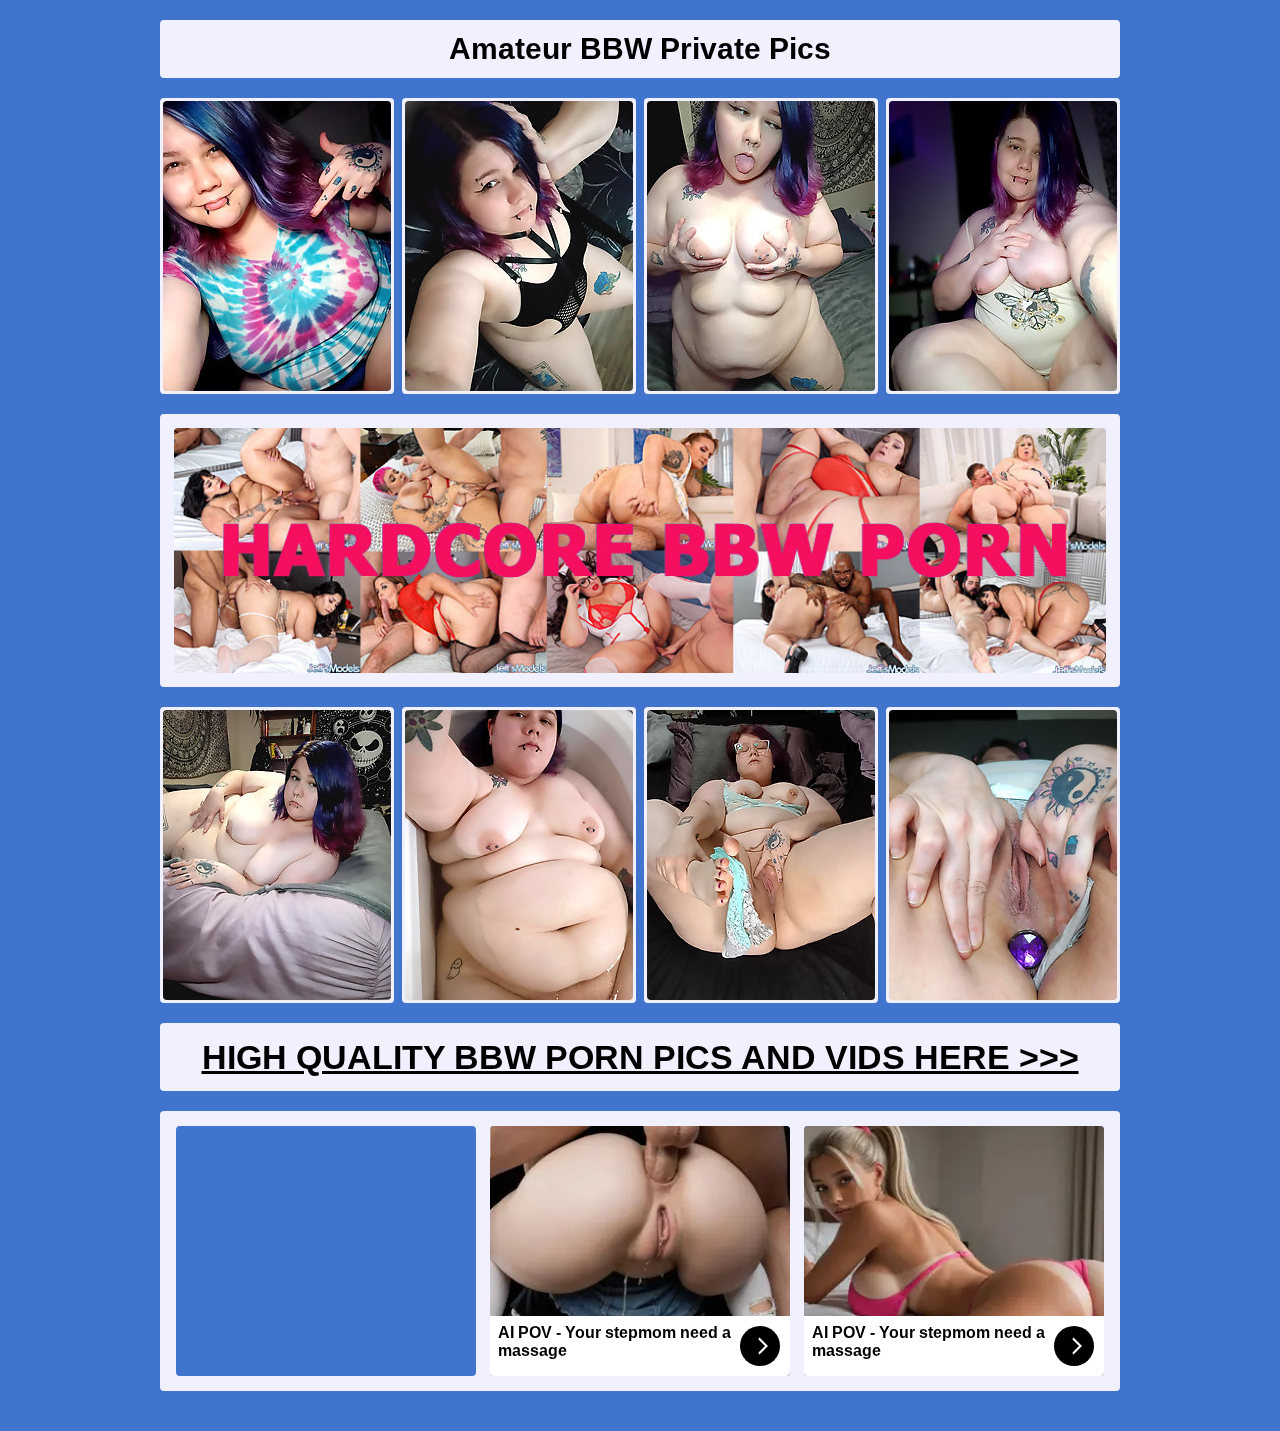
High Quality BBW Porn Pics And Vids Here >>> (640, 1057)
